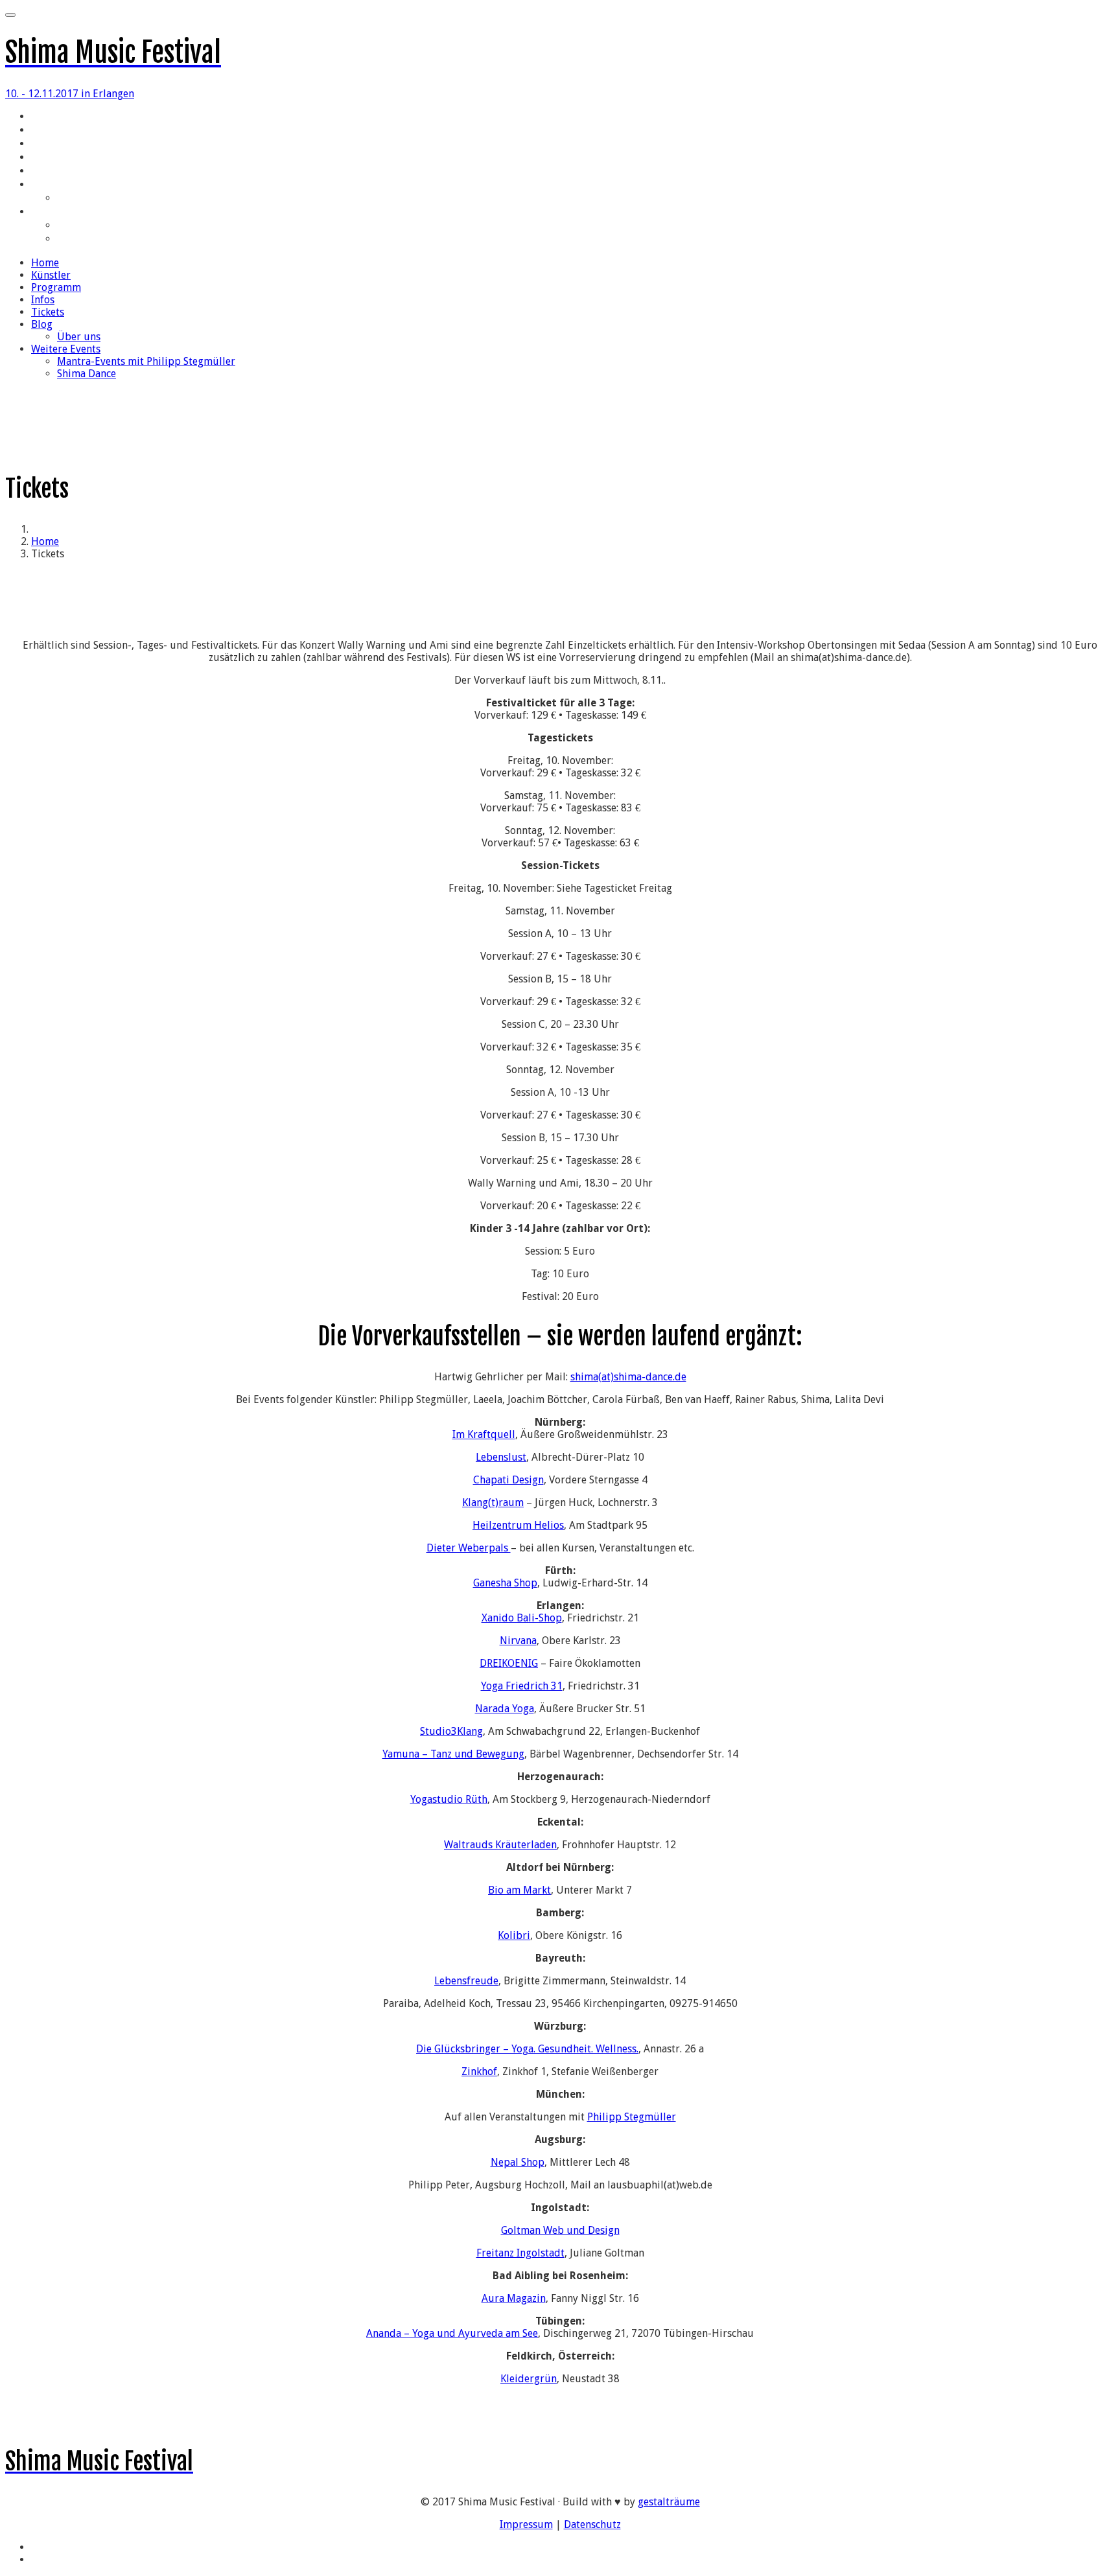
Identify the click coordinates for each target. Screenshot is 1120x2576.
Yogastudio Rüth (449, 1799)
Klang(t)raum (493, 1503)
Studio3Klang (451, 1731)
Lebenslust (501, 1457)
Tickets (47, 172)
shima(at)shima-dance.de (628, 1377)
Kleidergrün (529, 2379)
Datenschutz (592, 2524)
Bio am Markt (519, 1890)
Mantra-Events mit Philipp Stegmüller (135, 226)
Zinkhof (479, 2071)
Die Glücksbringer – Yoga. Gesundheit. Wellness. (527, 2049)
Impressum (526, 2524)
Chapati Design (508, 1480)
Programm (52, 145)
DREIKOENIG (509, 1663)
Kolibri (514, 1935)
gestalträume (669, 2502)
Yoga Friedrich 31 (522, 1686)
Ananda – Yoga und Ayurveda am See (452, 2333)
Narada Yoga (505, 1709)
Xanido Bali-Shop (522, 1618)
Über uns (76, 199)
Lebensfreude (466, 1981)
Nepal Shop (518, 2162)
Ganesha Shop (505, 1583)
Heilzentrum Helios (518, 1525)
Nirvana (518, 1641)
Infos (41, 158)
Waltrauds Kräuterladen (500, 1845)
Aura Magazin (514, 2298)
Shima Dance (84, 240)
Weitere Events (64, 213)
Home (43, 117)
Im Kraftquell (484, 1434)
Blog (40, 185)
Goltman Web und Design (560, 2230)
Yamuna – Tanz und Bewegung (453, 1754)
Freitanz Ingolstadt (520, 2253)
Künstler (49, 131)
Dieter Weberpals (469, 1548)
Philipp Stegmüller (632, 2117)
